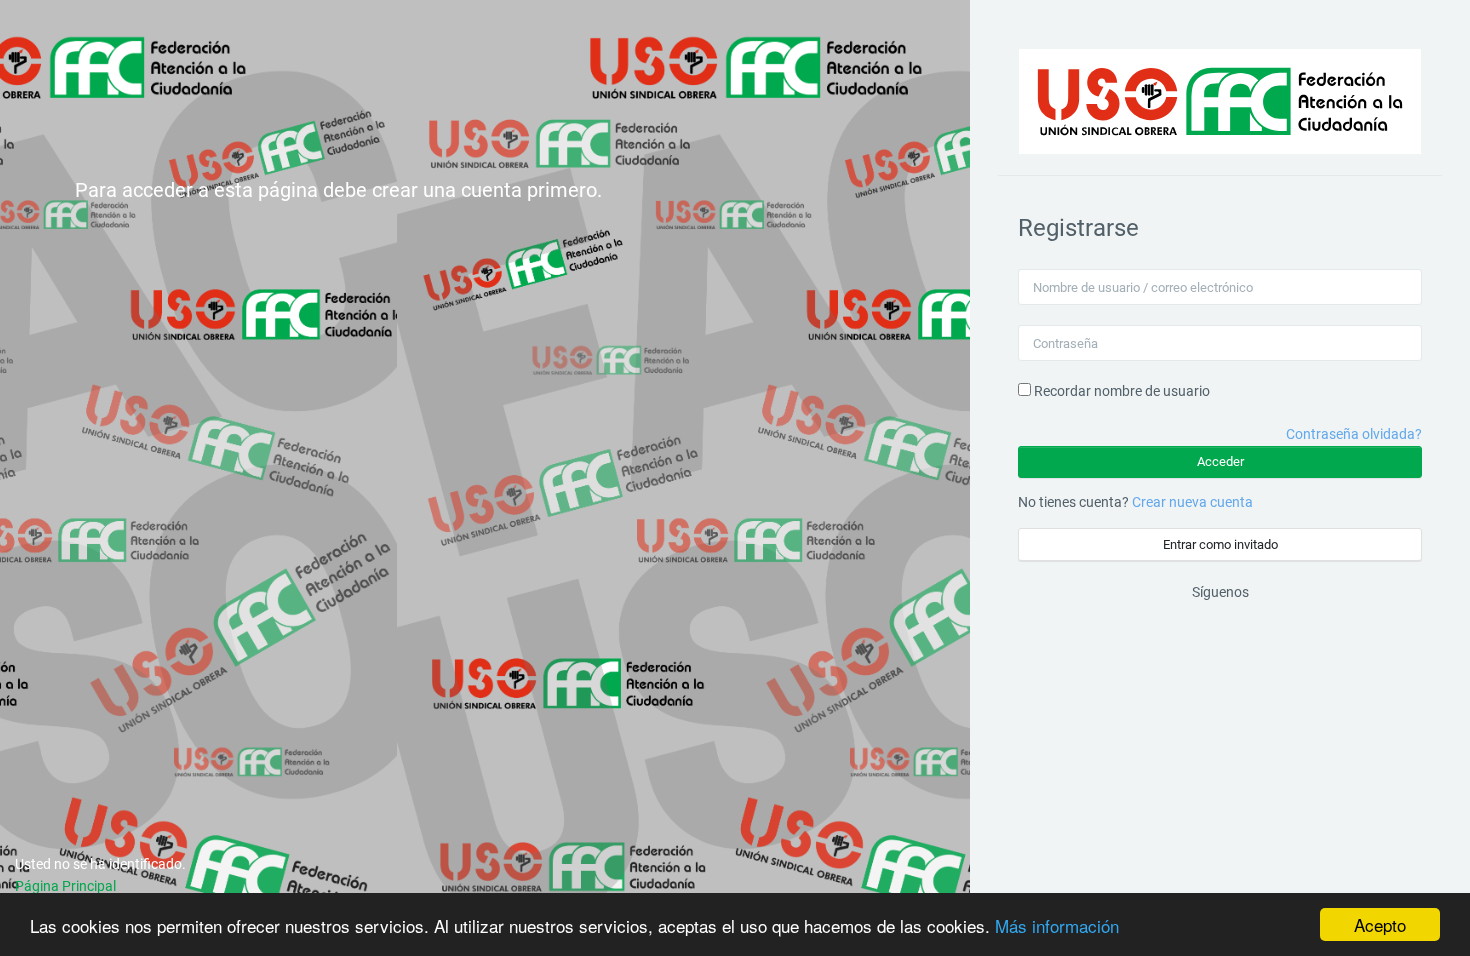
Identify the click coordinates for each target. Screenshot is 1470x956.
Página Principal (65, 886)
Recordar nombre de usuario (1122, 391)
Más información (1057, 925)
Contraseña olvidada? (1354, 434)
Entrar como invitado (1220, 544)
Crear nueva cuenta (1192, 502)
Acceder (1220, 461)
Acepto (1380, 924)
